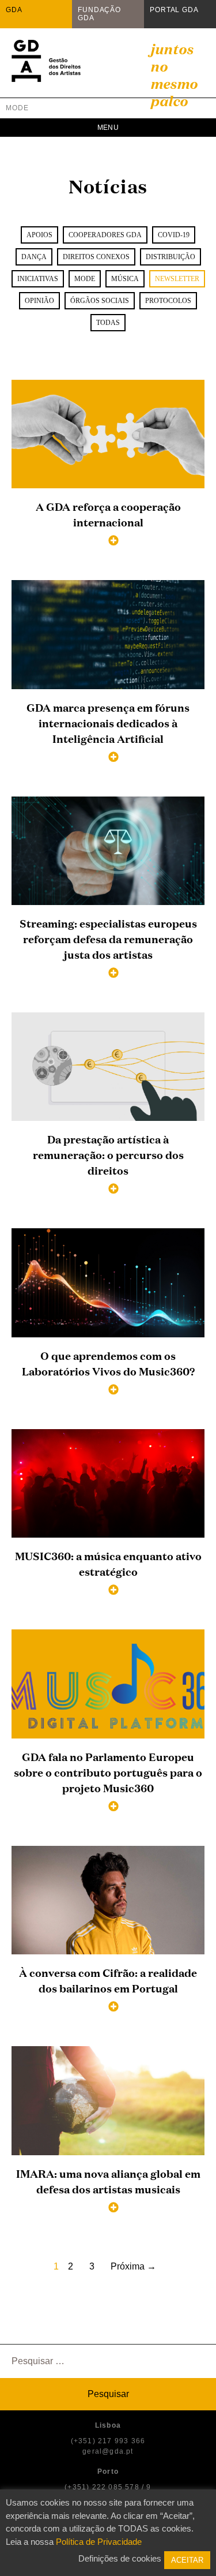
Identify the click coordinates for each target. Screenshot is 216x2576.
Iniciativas (38, 279)
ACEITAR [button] (187, 2560)
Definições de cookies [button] (120, 2558)
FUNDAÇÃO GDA (99, 14)
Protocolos (168, 301)
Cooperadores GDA (105, 235)
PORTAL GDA (174, 10)
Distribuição (170, 257)
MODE (17, 108)
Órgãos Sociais (100, 301)
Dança (34, 257)
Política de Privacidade (99, 2542)
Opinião (39, 301)
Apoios (39, 235)
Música (125, 279)
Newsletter (177, 279)
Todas (108, 323)
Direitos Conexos (96, 257)
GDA (14, 10)
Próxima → (133, 2266)
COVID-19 (174, 235)
